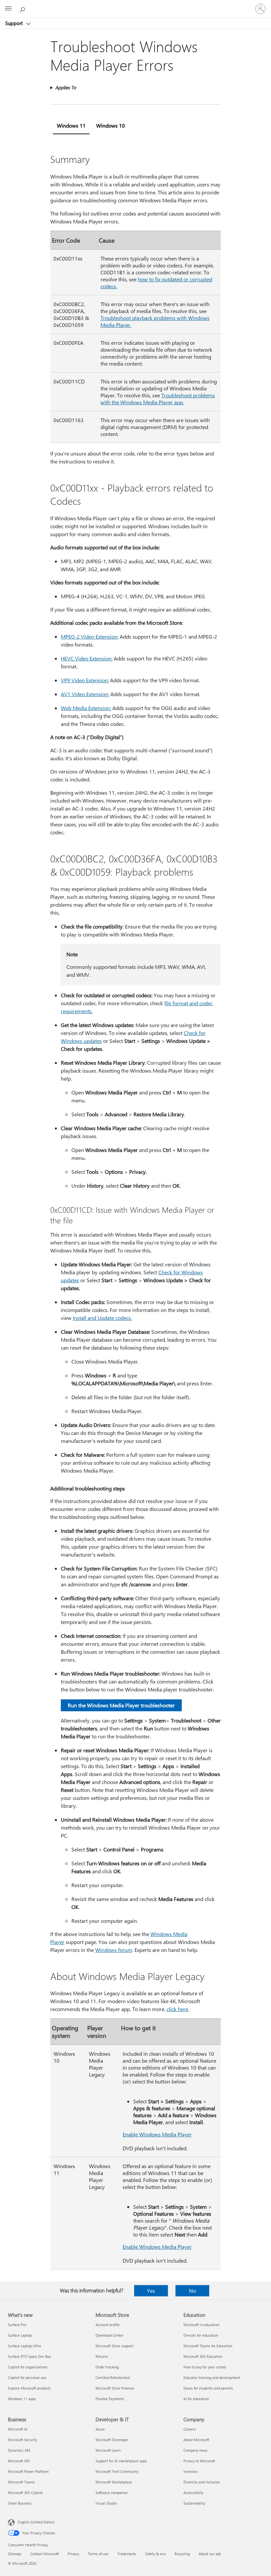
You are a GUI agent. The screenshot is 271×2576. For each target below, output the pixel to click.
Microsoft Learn (108, 2450)
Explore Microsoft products (29, 2388)
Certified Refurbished (113, 2378)
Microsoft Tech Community (117, 2471)
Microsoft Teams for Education (208, 2346)
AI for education (196, 2399)
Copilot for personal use (27, 2378)
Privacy (73, 2554)
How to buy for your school (205, 2367)
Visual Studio (106, 2503)
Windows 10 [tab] (111, 125)
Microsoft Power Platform (28, 2471)
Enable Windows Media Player (157, 2134)
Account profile (108, 2325)
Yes (151, 2291)
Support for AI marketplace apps (121, 2461)
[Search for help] (23, 9)
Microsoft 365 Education (203, 2356)
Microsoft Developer (112, 2440)
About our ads (210, 2554)
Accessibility (193, 2493)
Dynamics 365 (19, 2450)
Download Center (110, 2335)
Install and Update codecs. (102, 1318)
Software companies (112, 2493)
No (193, 2291)
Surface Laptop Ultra (24, 2346)
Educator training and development (212, 2378)
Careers (190, 2429)
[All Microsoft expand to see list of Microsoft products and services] (8, 9)
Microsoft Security (22, 2440)
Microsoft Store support (115, 2346)
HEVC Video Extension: (87, 658)
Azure (100, 2429)
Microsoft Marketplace (114, 2482)
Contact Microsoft (44, 2554)
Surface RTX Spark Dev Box (29, 2356)
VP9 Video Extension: (85, 680)
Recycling (182, 2554)
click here (177, 2009)
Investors (191, 2471)
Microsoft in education (201, 2325)
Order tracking (107, 2367)
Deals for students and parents (208, 2388)
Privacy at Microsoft (199, 2461)
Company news (195, 2450)
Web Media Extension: (86, 708)
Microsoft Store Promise (115, 2388)
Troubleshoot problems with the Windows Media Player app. (158, 399)
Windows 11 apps (22, 2399)
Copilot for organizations (28, 2367)
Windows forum (114, 1950)
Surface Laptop (20, 2335)
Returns (102, 2356)
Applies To (66, 87)
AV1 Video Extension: (85, 694)
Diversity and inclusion (202, 2482)
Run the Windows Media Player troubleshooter (121, 1705)
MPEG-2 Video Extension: (90, 636)
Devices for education (201, 2335)
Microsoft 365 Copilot (25, 2493)
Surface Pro (17, 2325)
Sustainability (194, 2503)
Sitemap (15, 2554)
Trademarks (127, 2554)
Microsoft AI (18, 2429)
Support (15, 23)
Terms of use (98, 2554)
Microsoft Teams (21, 2482)
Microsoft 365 (19, 2461)
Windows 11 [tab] (71, 125)
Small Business (20, 2503)
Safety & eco (155, 2554)
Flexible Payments (110, 2399)
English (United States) (36, 2522)
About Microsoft (196, 2440)
